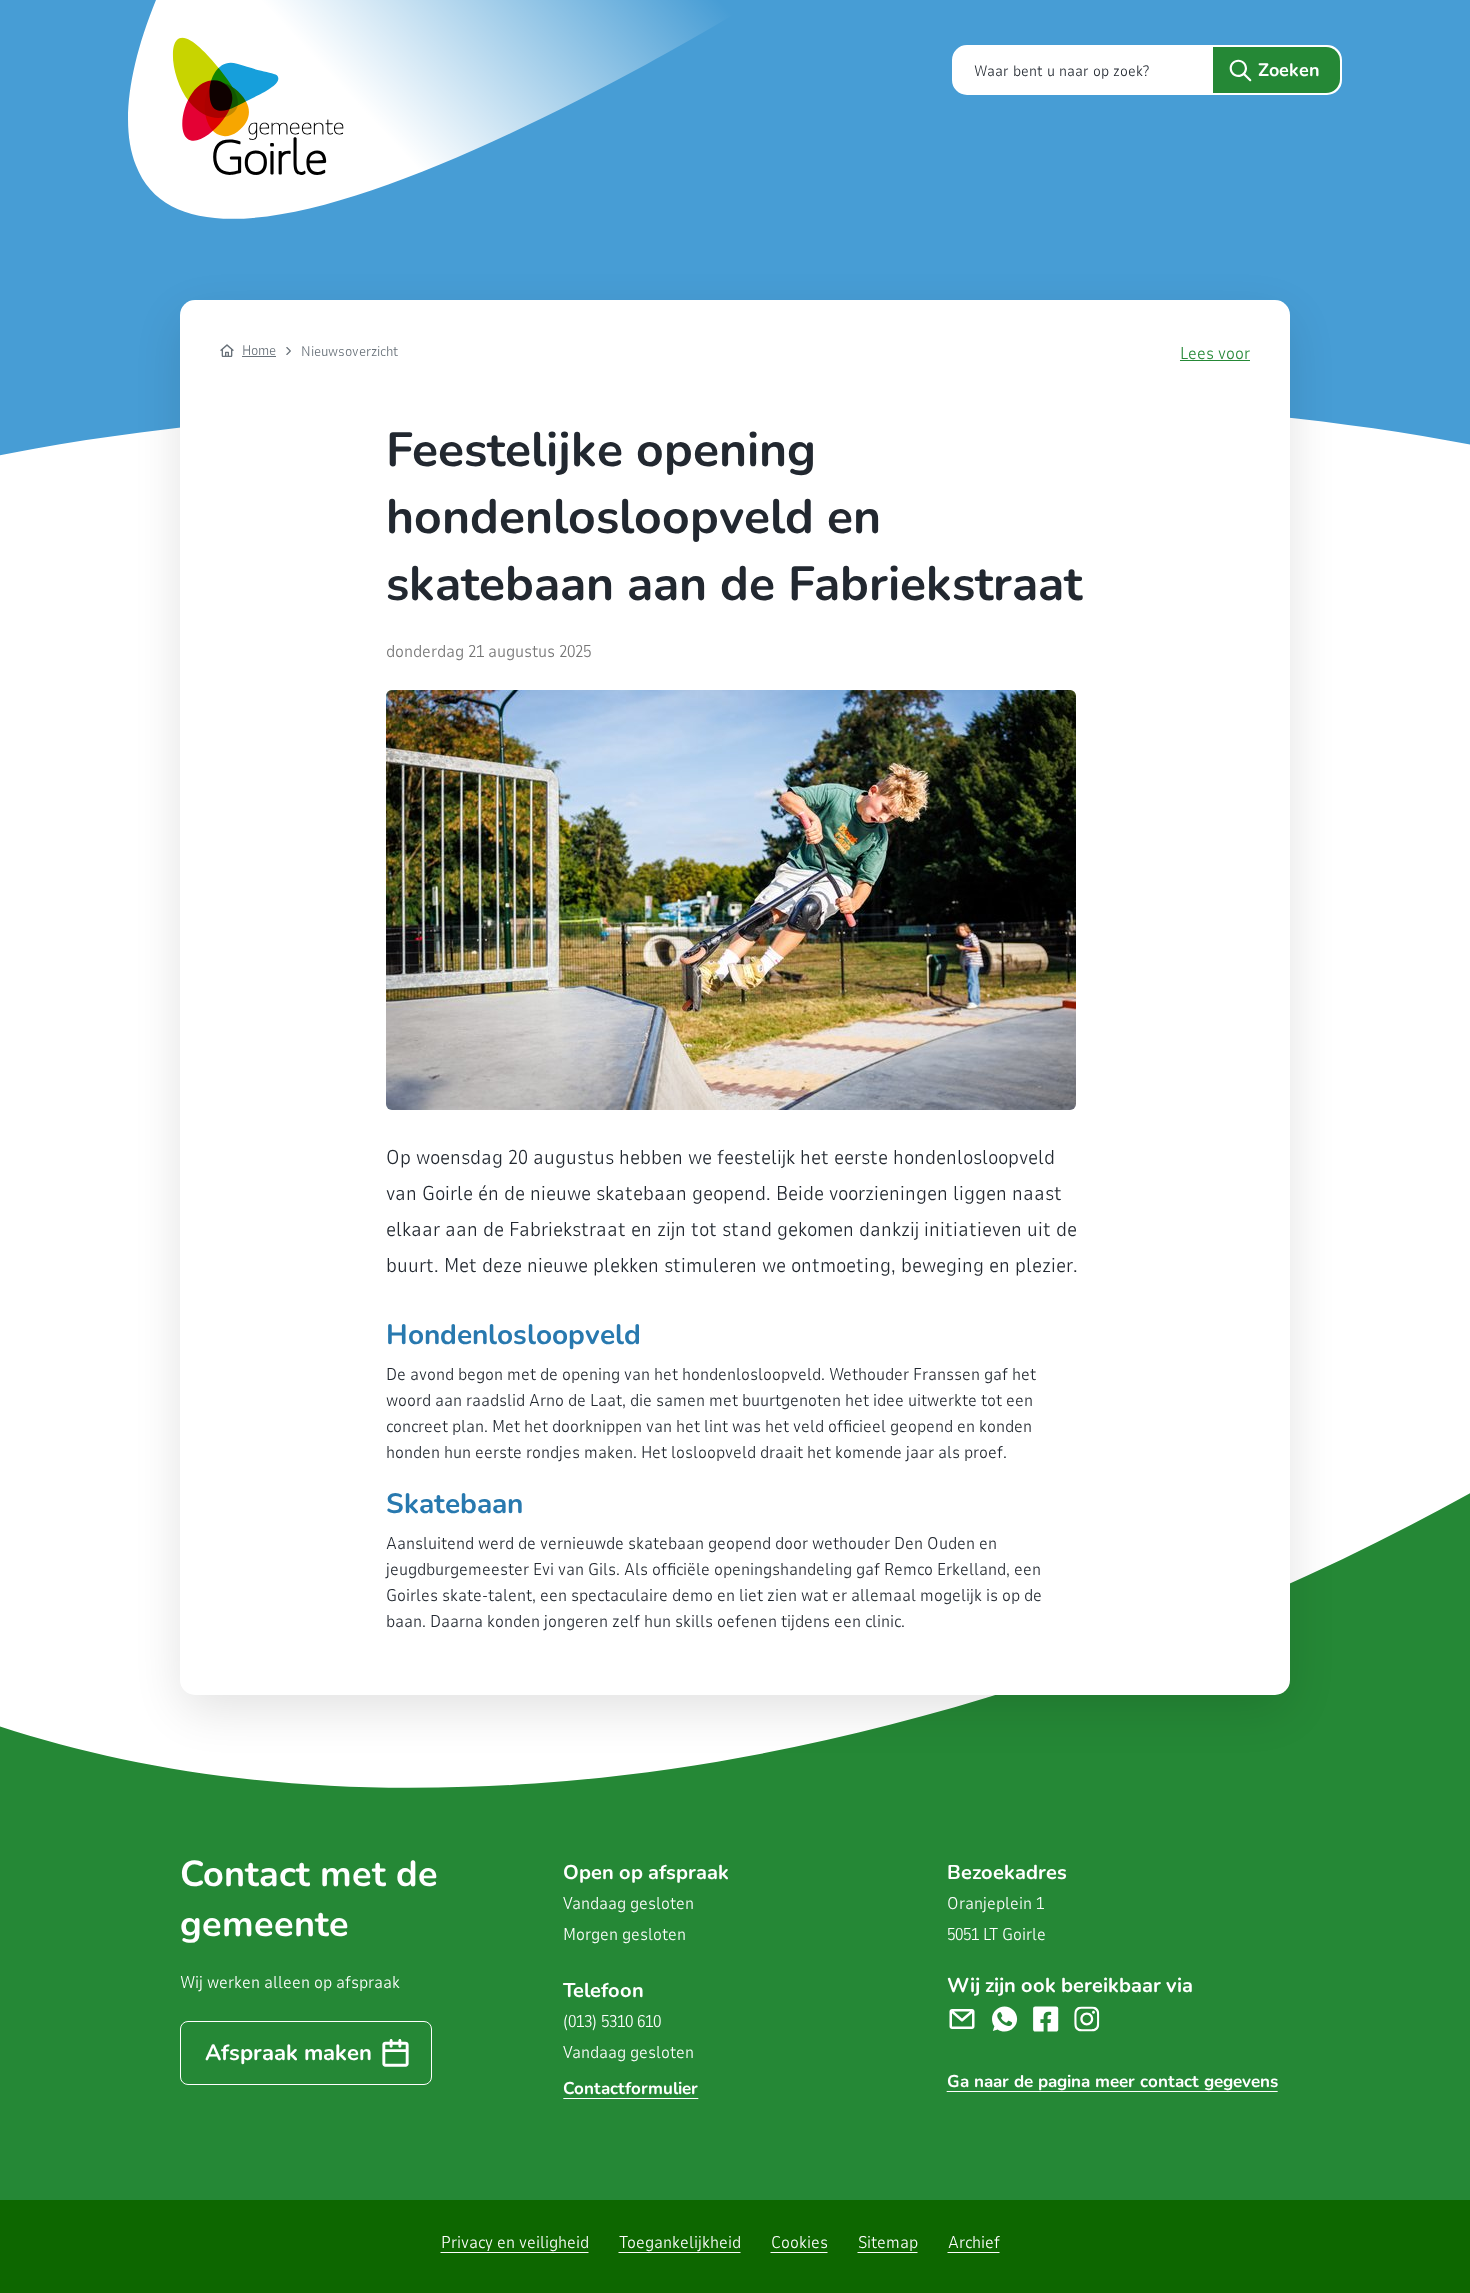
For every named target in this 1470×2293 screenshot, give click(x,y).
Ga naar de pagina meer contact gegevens (1112, 2081)
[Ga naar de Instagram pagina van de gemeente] (1094, 2017)
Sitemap (888, 2242)
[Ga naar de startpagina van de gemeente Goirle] (448, 109)
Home (259, 350)
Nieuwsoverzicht (349, 351)
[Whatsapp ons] (1012, 2017)
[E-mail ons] (969, 2017)
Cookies (799, 2242)
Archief (974, 2242)
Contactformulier (630, 2088)
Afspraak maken (288, 2053)
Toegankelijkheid (680, 2242)
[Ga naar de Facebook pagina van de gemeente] (1053, 2017)
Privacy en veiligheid (515, 2242)
